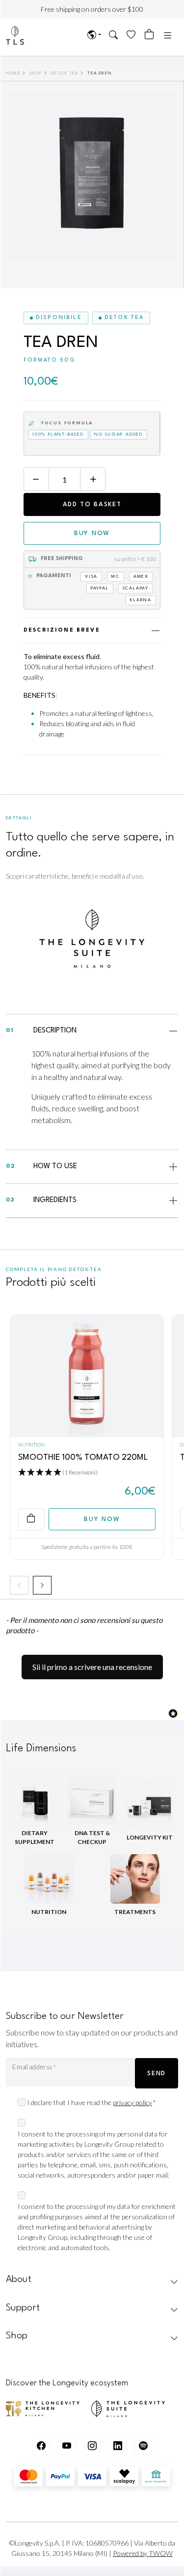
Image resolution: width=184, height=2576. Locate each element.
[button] (114, 36)
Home (13, 73)
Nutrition (31, 1445)
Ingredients (55, 1200)
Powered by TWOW (143, 2553)
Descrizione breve (62, 630)
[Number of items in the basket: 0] (149, 34)
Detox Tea (65, 73)
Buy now (92, 533)
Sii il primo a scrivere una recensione (92, 1667)
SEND (157, 2073)
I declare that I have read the (91, 2102)
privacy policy (132, 2102)
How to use (55, 1166)
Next (42, 1585)
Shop (36, 73)
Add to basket (92, 504)
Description (55, 1031)
